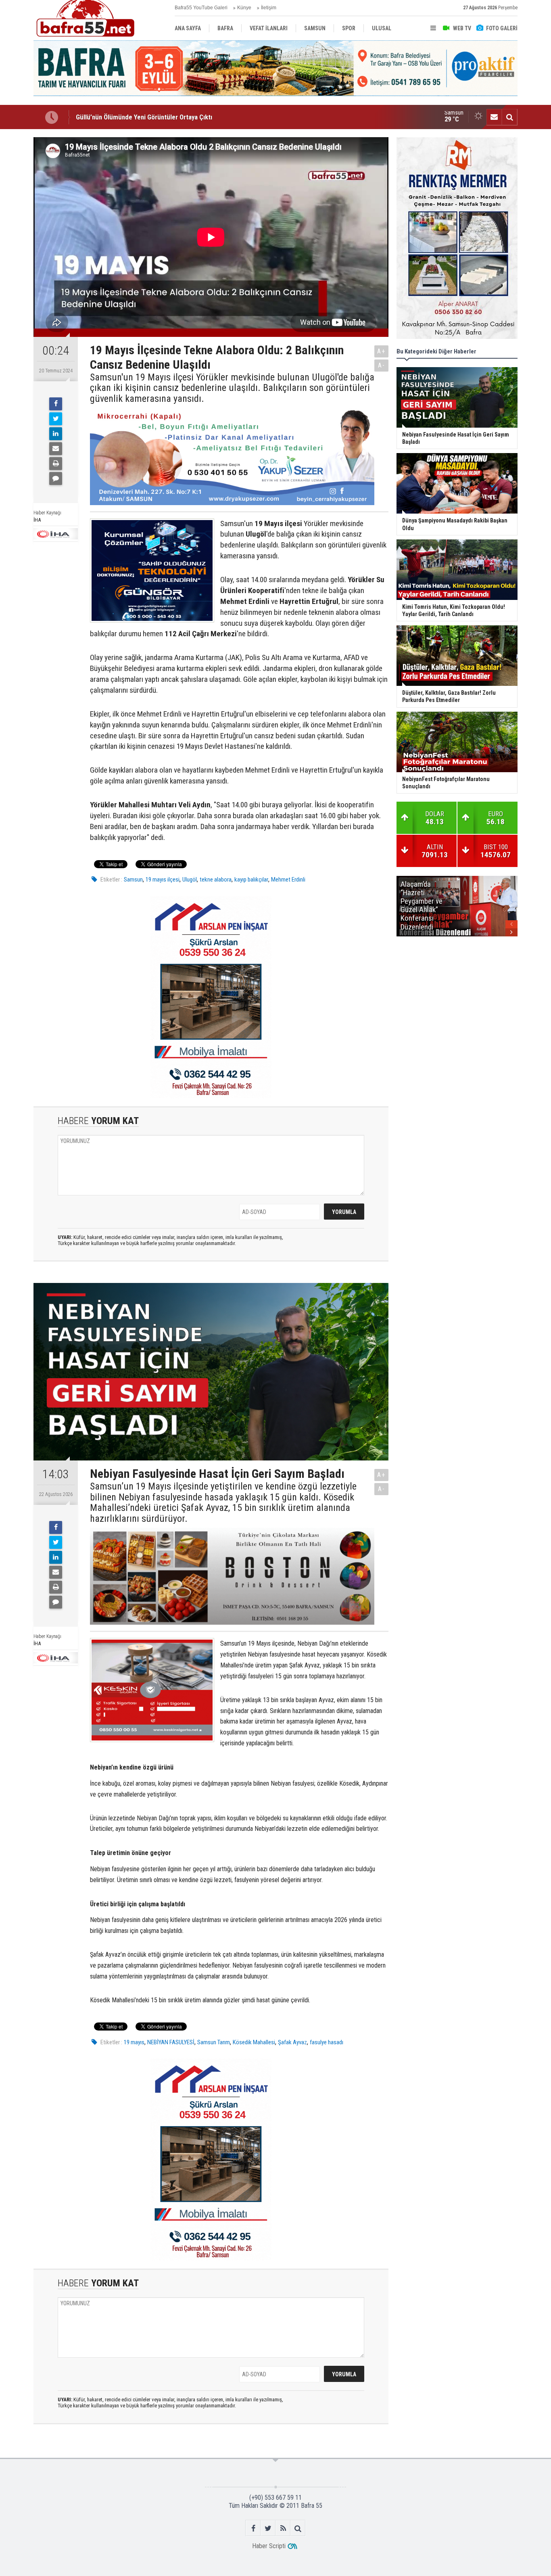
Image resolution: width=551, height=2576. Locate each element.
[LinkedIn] (56, 434)
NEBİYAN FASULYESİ (171, 2042)
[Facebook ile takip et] (253, 2528)
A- (382, 365)
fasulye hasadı (327, 2042)
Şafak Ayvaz (292, 2042)
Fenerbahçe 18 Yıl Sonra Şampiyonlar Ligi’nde (139, 117)
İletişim (269, 8)
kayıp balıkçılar (251, 880)
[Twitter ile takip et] (268, 2528)
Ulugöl (190, 880)
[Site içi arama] (509, 117)
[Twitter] (56, 419)
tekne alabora (216, 880)
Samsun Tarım (214, 2042)
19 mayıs (134, 2042)
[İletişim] (494, 117)
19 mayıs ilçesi (163, 880)
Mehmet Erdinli (288, 880)
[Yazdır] (56, 464)
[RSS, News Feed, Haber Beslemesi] (283, 2528)
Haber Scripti (269, 2546)
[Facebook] (56, 404)
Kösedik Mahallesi (254, 2042)
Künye (244, 8)
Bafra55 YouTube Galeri (201, 8)
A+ (381, 351)
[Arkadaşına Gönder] (56, 449)
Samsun (133, 880)
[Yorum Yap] (56, 478)
